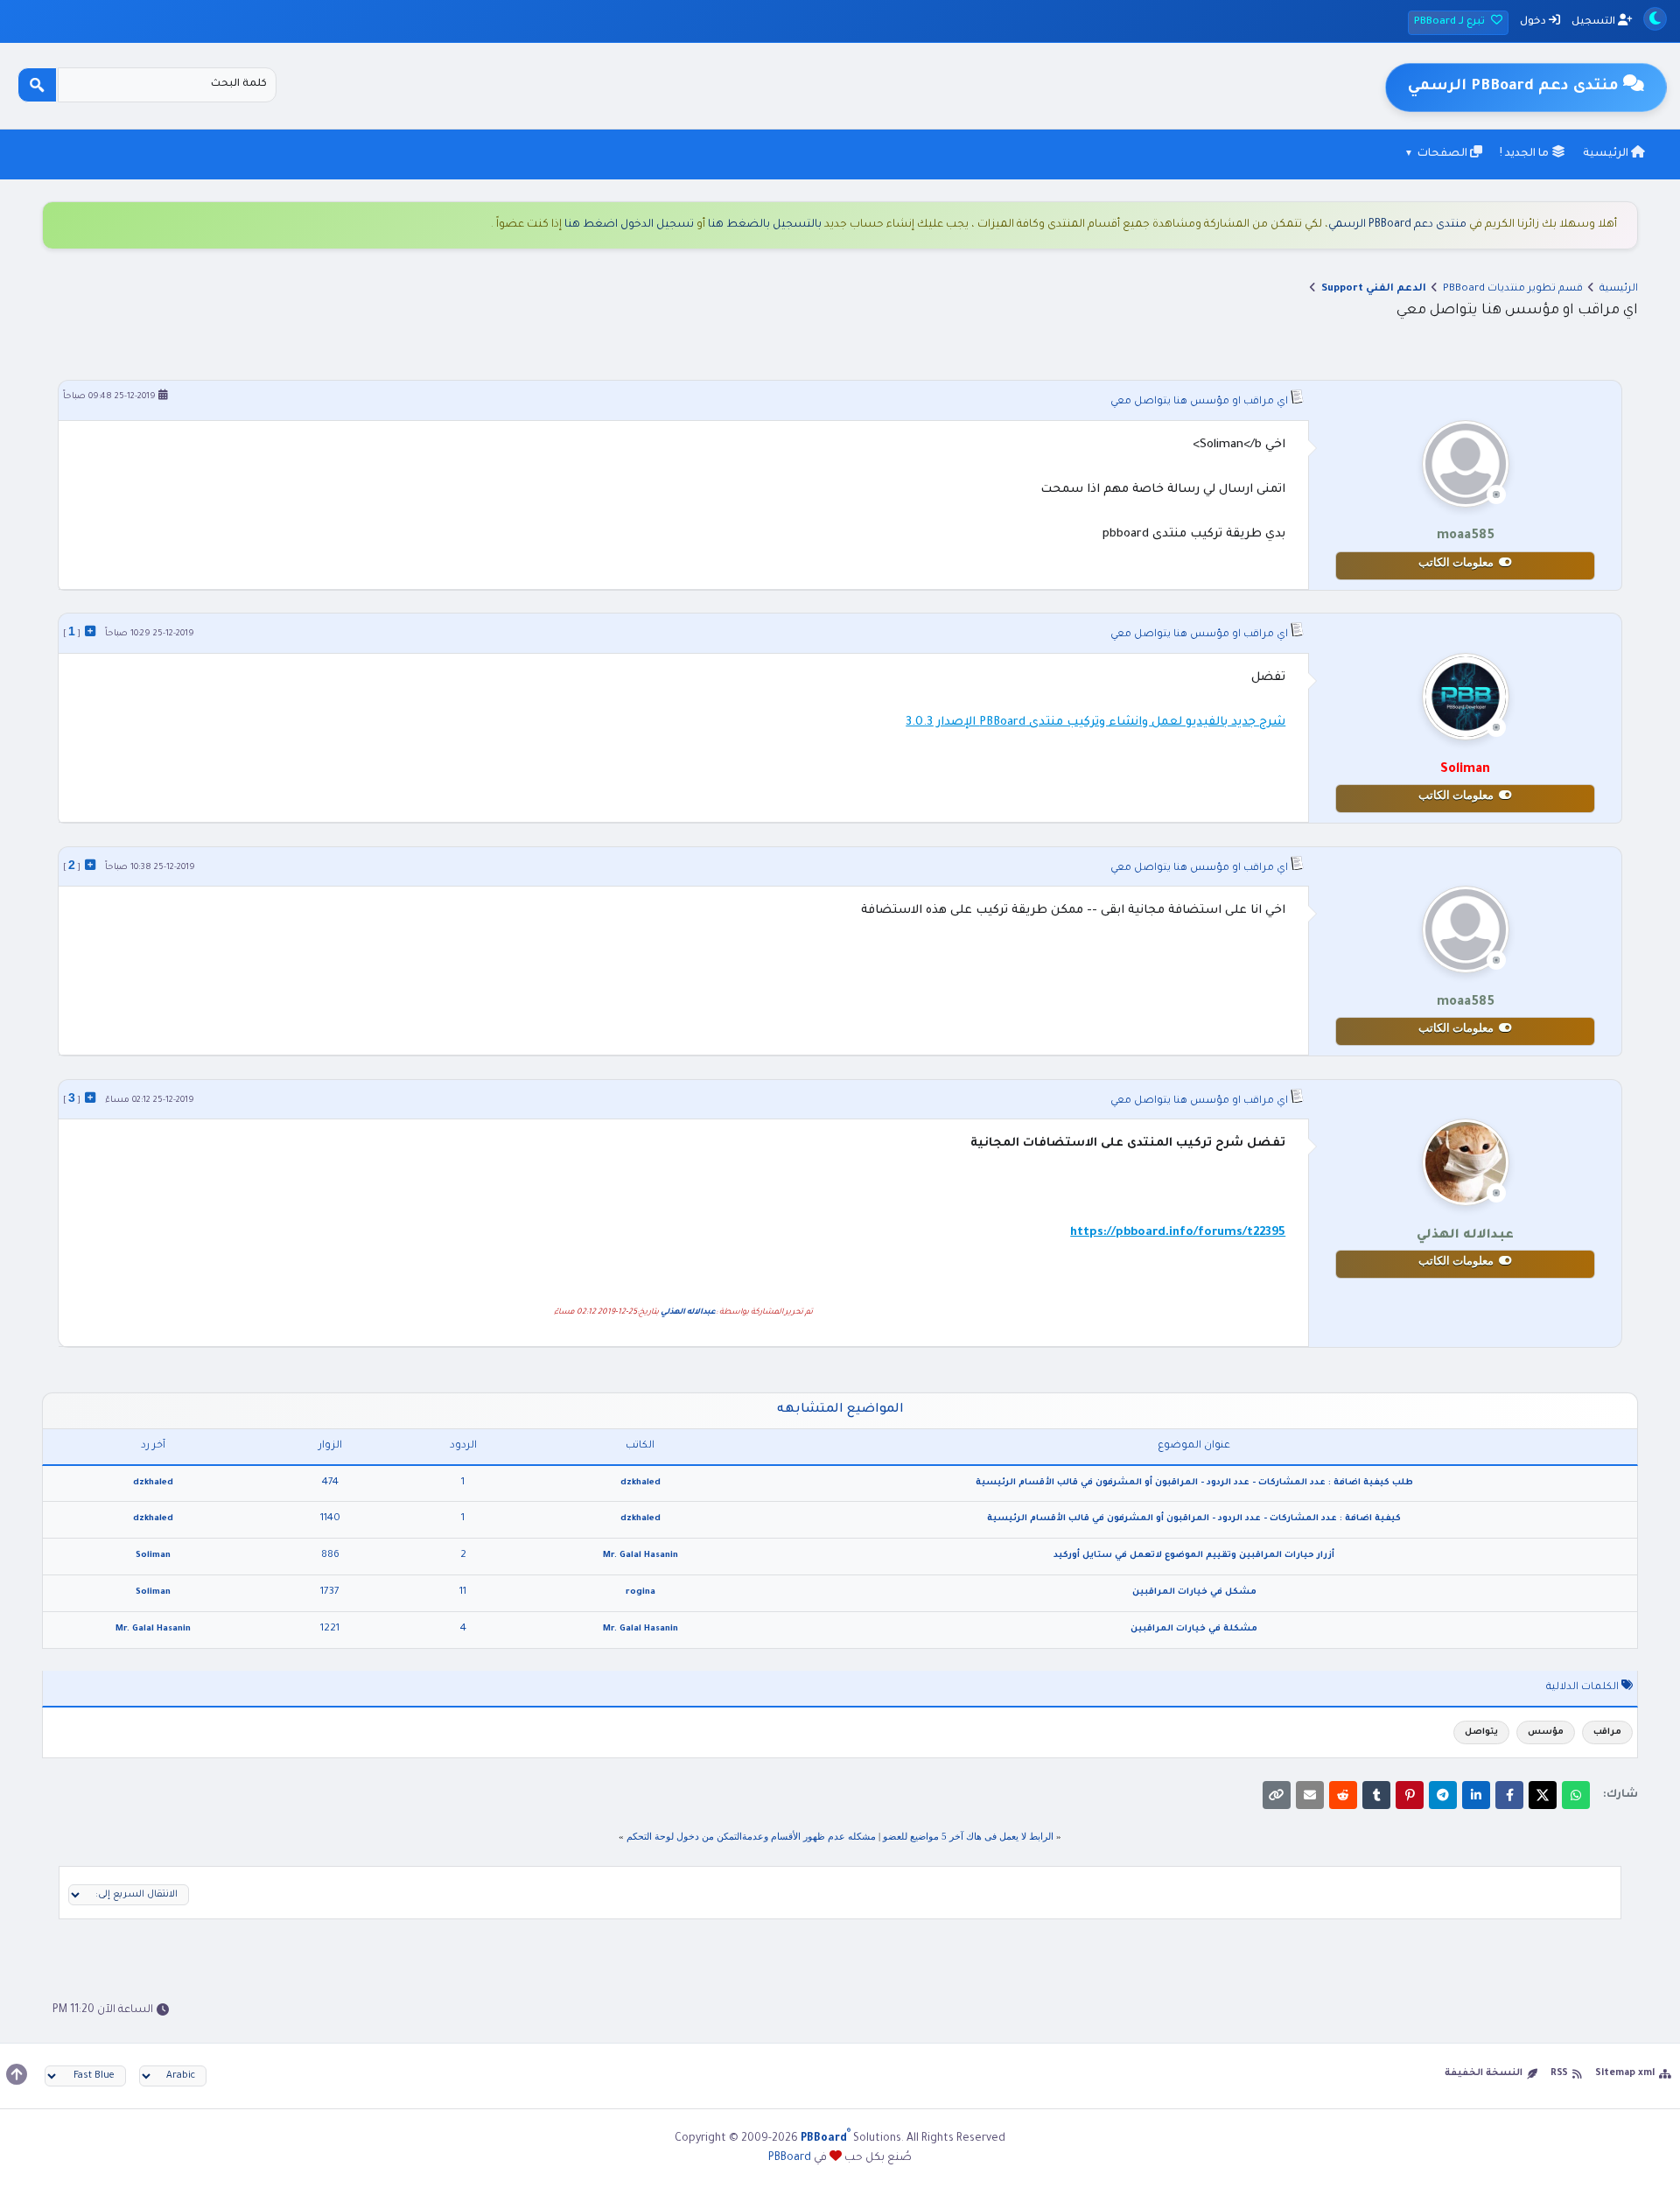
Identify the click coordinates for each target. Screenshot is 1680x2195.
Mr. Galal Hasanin (640, 1556)
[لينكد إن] (1476, 1795)
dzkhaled (640, 1483)
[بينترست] (1410, 1795)
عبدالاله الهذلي (688, 1313)
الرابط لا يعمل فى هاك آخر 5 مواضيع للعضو (968, 1836)
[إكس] (1543, 1795)
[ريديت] (1343, 1795)
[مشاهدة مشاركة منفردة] (90, 631)
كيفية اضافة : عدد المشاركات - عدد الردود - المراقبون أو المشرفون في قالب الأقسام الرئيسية (1194, 1519)
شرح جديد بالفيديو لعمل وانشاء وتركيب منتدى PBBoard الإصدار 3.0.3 (1095, 722)
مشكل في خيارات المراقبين (1194, 1592)
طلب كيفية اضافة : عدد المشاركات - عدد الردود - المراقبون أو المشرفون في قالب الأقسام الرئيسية (1194, 1483)
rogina (640, 1592)
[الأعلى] (17, 2074)
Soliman (153, 1556)
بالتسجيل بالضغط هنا (765, 225)
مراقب (1607, 1732)
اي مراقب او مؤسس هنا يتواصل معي (1199, 402)
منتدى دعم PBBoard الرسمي (1397, 225)
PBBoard (790, 2158)
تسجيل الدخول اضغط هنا (629, 225)
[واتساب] (1576, 1795)
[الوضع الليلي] (1655, 19)
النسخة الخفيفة (1484, 2073)
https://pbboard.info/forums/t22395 (1178, 1233)
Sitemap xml (1625, 2073)
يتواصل (1481, 1732)
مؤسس (1546, 1732)
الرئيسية (1607, 154)
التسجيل (1595, 22)
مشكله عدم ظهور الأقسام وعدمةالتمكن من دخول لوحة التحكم (751, 1836)
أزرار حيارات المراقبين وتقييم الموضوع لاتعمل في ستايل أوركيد (1194, 1556)
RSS (1559, 2073)
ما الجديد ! (1526, 154)
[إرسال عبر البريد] (1310, 1795)
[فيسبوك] (1509, 1795)
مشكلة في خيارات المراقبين (1194, 1629)
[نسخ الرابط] (1277, 1795)
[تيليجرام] (1443, 1795)
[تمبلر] (1376, 1795)
